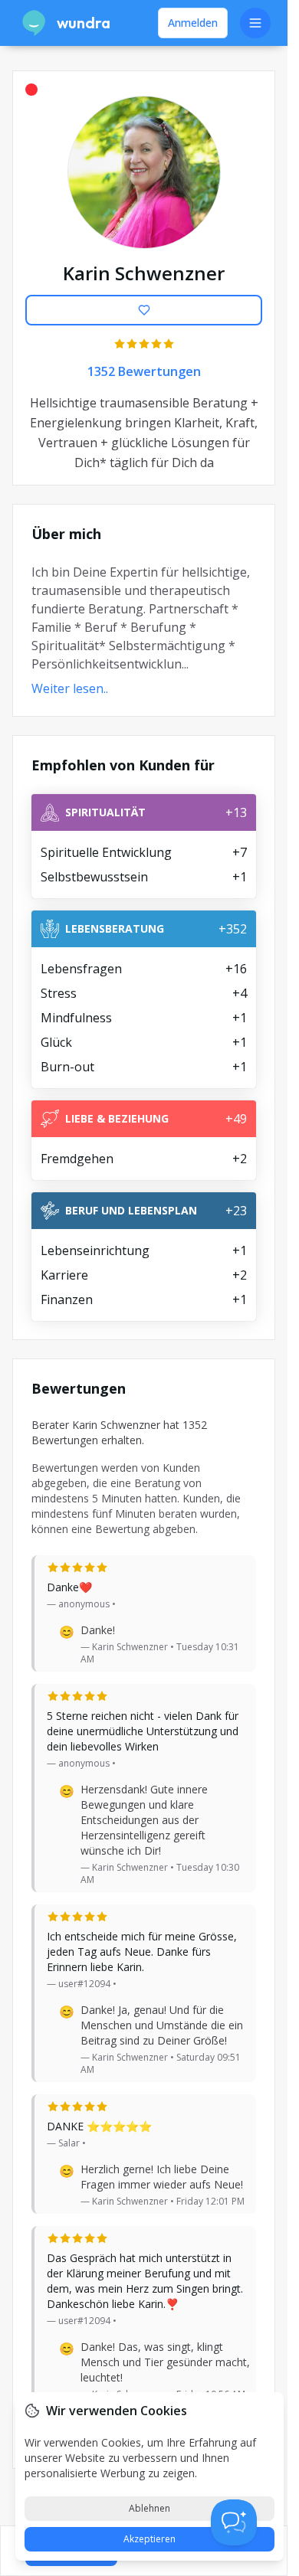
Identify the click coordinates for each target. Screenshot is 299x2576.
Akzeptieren (149, 2539)
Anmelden (193, 23)
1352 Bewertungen (144, 371)
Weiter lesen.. (70, 688)
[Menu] (255, 23)
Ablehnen (149, 2508)
